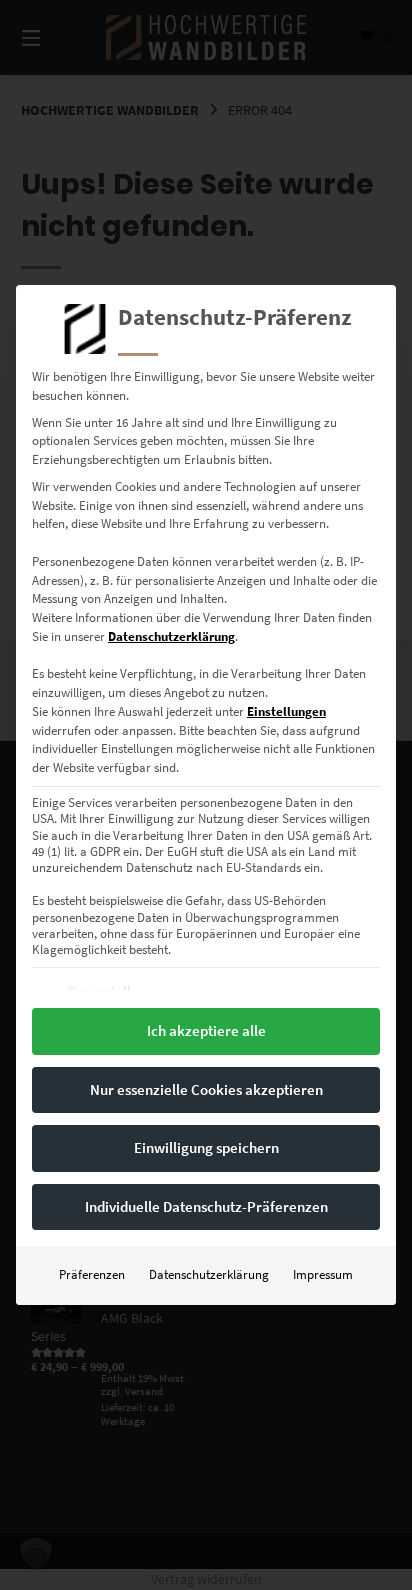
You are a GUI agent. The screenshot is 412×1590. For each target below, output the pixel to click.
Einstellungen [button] (286, 711)
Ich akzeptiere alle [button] (206, 1030)
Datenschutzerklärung (171, 636)
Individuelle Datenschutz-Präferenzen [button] (206, 1206)
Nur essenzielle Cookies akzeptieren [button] (206, 1089)
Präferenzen (92, 1274)
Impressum (323, 1274)
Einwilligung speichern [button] (206, 1147)
